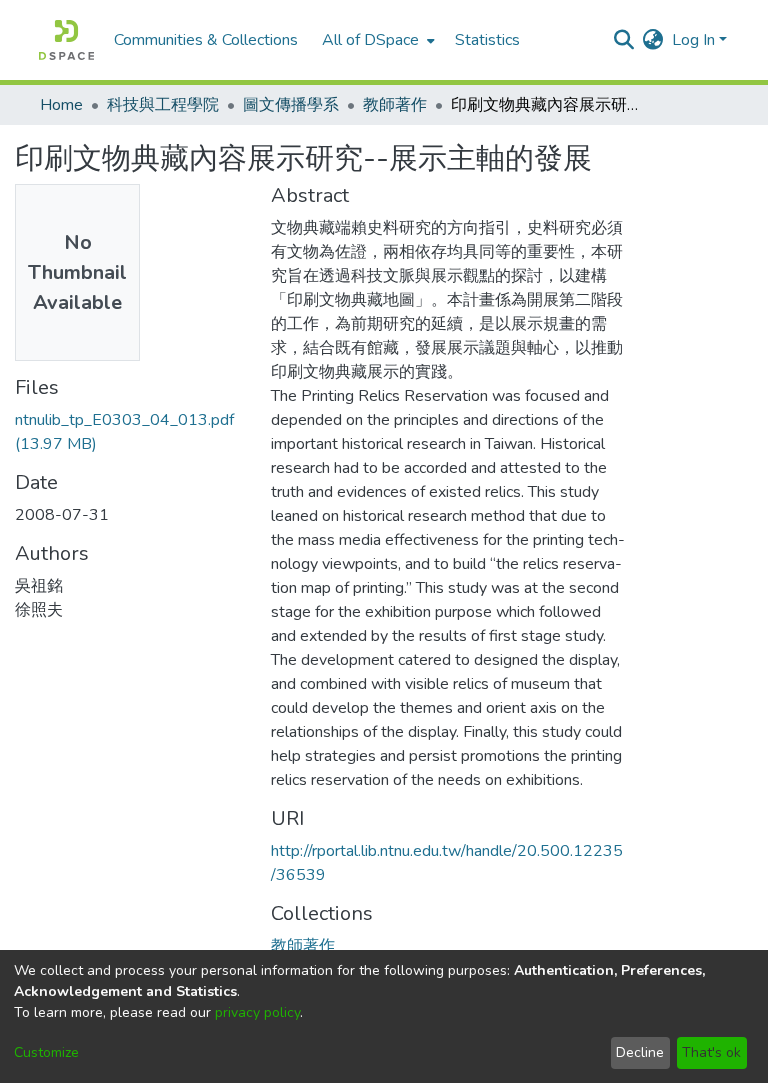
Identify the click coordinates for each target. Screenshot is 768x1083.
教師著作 (395, 105)
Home (61, 105)
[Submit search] (624, 40)
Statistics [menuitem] (487, 40)
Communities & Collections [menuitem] (206, 40)
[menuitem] (376, 40)
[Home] (66, 40)
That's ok (711, 1052)
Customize (46, 1052)
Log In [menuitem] (693, 40)
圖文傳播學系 (291, 105)
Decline (640, 1052)
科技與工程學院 (163, 105)
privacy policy (257, 1012)
